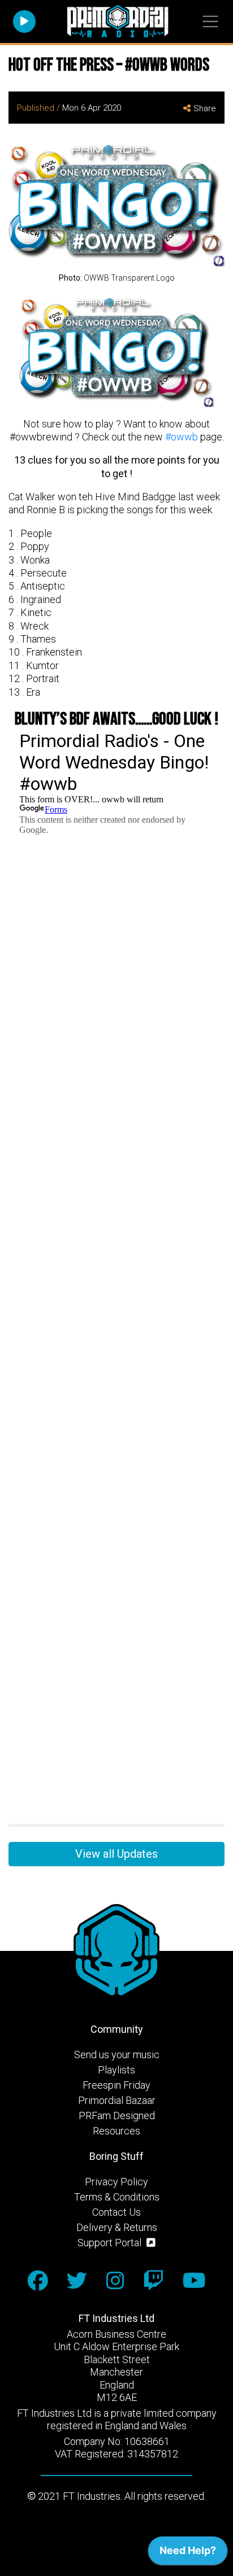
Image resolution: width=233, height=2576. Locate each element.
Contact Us (116, 2212)
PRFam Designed (117, 2116)
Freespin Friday (116, 2085)
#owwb (182, 437)
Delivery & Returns (117, 2227)
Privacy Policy (116, 2182)
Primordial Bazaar (117, 2100)
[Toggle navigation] (210, 22)
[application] (188, 2553)
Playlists (116, 2070)
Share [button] (205, 108)
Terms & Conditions (117, 2197)
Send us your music (117, 2055)
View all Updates (116, 1854)
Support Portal (111, 2243)
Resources (116, 2131)
